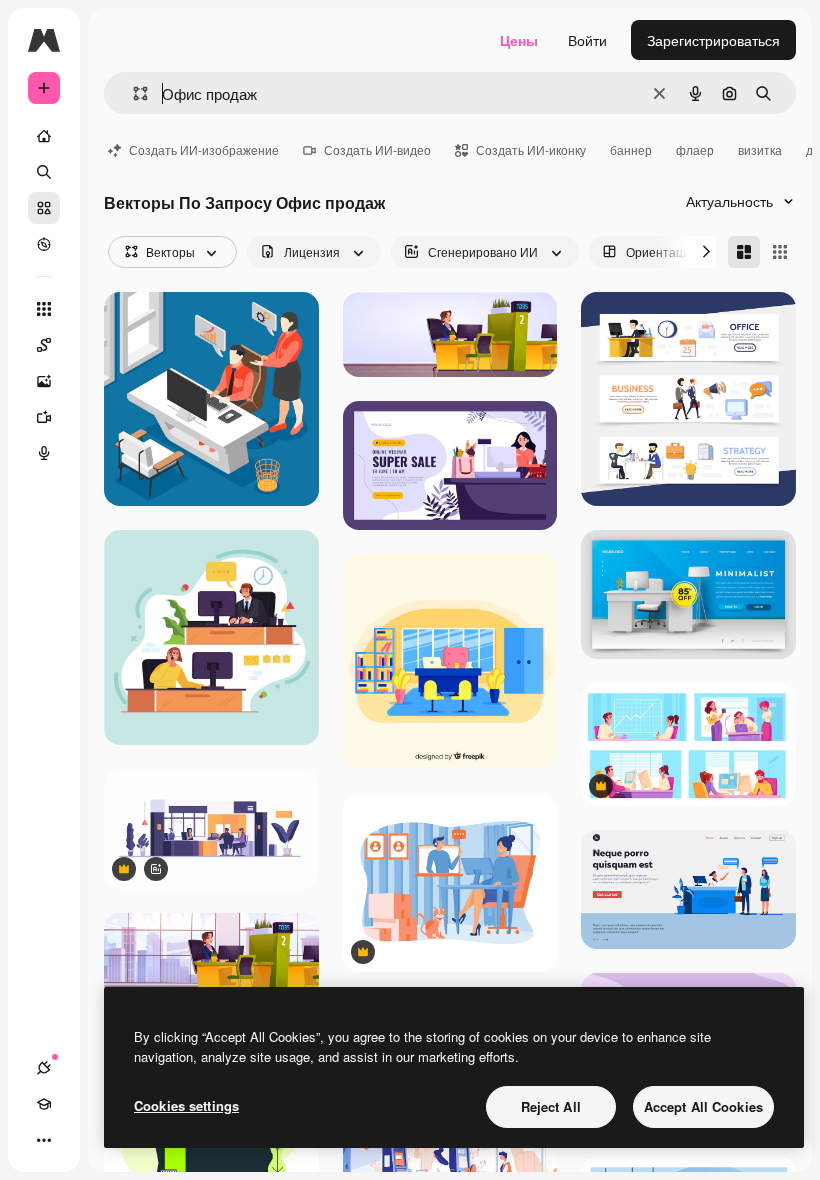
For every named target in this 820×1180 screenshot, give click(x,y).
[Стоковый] (44, 208)
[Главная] (44, 136)
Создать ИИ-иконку (531, 149)
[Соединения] (44, 1068)
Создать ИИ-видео (377, 149)
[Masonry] (744, 252)
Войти (587, 40)
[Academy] (44, 1104)
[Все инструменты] (44, 309)
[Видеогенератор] (44, 417)
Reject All (551, 1106)
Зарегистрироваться (713, 40)
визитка (760, 149)
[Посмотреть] (44, 244)
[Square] (780, 252)
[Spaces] (44, 345)
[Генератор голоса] (44, 453)
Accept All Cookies (703, 1106)
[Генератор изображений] (44, 381)
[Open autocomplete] (132, 93)
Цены (519, 40)
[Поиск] (44, 172)
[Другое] (44, 1140)
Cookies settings (186, 1105)
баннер (631, 149)
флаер (695, 149)
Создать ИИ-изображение (204, 149)
